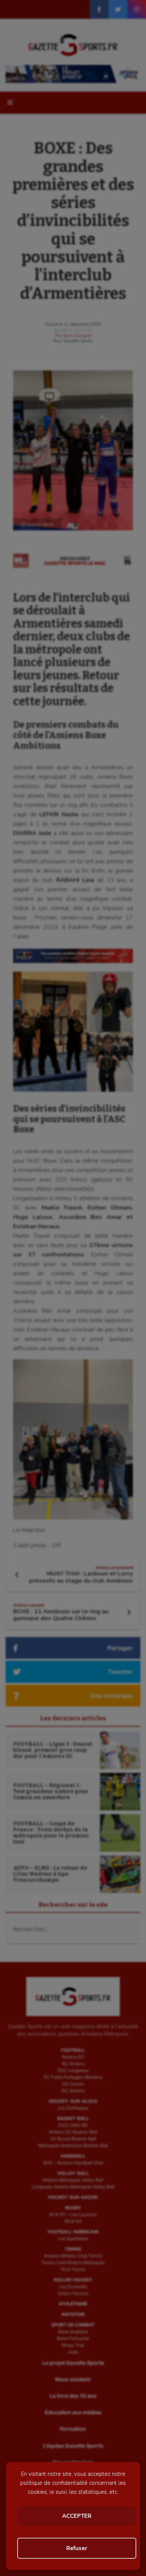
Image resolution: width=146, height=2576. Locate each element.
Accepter (77, 2516)
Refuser (77, 2548)
